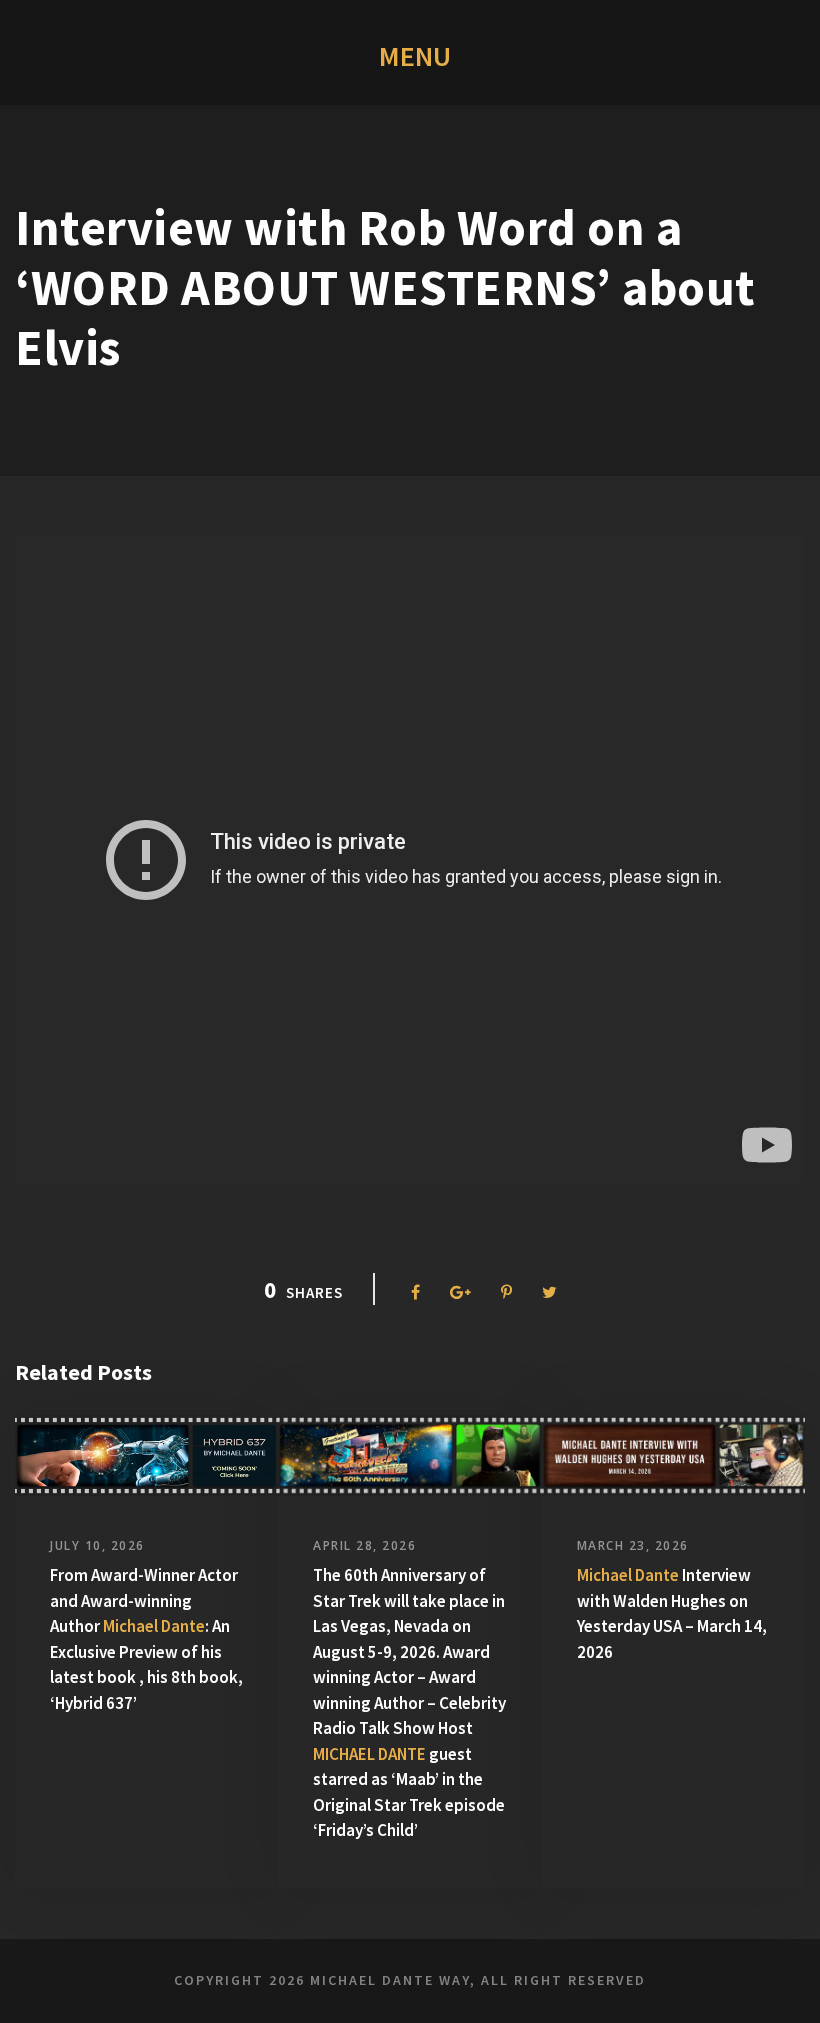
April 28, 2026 (364, 1545)
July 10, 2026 (97, 1545)
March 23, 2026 (633, 1545)
